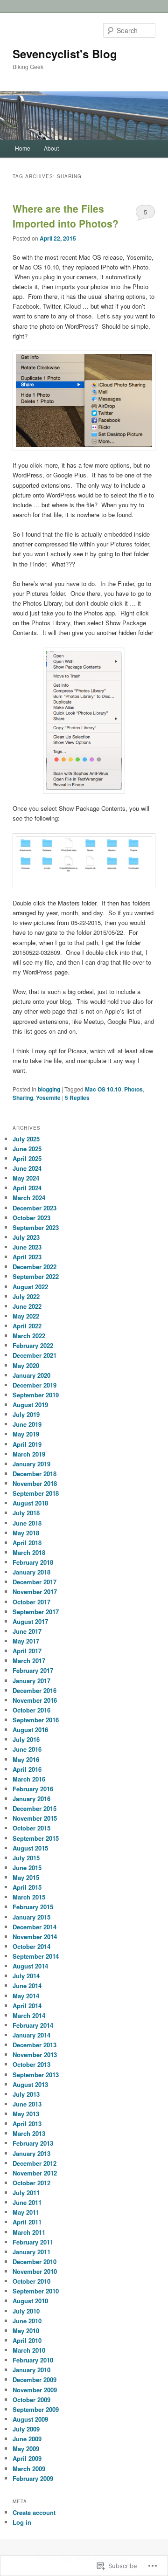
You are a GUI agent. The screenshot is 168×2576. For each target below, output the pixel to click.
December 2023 (35, 1208)
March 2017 (29, 1661)
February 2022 (33, 1345)
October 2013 (31, 2064)
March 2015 (29, 1897)
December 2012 (35, 2163)
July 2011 (26, 2193)
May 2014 (26, 1996)
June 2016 (27, 1749)
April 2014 (27, 2006)
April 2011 (27, 2222)
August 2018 (30, 1503)
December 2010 (35, 2262)
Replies (77, 1098)
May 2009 (26, 2448)
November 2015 (35, 1818)
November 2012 (35, 2173)
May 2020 (26, 1365)
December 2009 (35, 2379)
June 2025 (27, 1149)
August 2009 (30, 2419)
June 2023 (27, 1247)
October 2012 (31, 2183)
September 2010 (36, 2291)
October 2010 (31, 2281)
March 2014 (29, 2015)
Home (23, 148)
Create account (34, 2512)
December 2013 (35, 2045)
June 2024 (27, 1168)
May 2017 (26, 1641)
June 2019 (27, 1424)
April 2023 (27, 1257)
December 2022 (35, 1267)
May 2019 (26, 1434)
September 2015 (36, 1838)
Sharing (23, 1098)
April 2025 (27, 1158)
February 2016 (33, 1789)
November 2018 (35, 1483)
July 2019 (26, 1414)
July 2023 (26, 1237)
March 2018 (29, 1552)
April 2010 (27, 2340)
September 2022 (36, 1276)
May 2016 (26, 1759)
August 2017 (30, 1621)
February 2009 (33, 2478)
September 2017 (36, 1612)
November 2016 (35, 1700)
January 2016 (31, 1799)
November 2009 (35, 2390)
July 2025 (26, 1139)
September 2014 (36, 1956)
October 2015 (31, 1828)
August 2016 (30, 1730)
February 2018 (33, 1562)
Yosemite (48, 1098)
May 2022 (26, 1316)
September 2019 (36, 1395)
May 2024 (26, 1178)
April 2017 (27, 1651)
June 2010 (27, 2321)
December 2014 (35, 1927)
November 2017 (35, 1592)
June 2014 (27, 1986)
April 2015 (27, 1887)
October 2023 (31, 1218)
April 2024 (27, 1188)
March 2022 (29, 1336)
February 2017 (33, 1670)
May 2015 (26, 1877)
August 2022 (30, 1287)
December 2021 (35, 1355)
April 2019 (27, 1444)
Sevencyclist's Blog (65, 54)
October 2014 (31, 1946)
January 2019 (31, 1464)
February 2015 (33, 1907)
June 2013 (27, 2104)
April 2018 (27, 1543)
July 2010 (26, 2311)
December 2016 (35, 1690)
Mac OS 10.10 (103, 1089)
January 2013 (31, 2153)
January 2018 (31, 1572)
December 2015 (35, 1808)
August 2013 (30, 2084)
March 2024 (29, 1198)
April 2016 (27, 1769)
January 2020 (31, 1375)
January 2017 (31, 1681)
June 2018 (27, 1523)
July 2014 (26, 1976)
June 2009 (27, 2439)
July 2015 (26, 1858)
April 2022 (27, 1326)
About (51, 148)
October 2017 (31, 1602)
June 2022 (27, 1306)
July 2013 (26, 2094)
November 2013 (35, 2055)
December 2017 (35, 1582)
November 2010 (35, 2271)
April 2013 (27, 2124)
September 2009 (36, 2409)
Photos (133, 1089)
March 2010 (29, 2350)
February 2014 (33, 2025)
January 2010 (31, 2370)
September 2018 (36, 1493)
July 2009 (26, 2429)
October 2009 (31, 2400)
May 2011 (26, 2212)
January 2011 (31, 2252)
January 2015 (31, 1917)
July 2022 (26, 1296)
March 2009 (29, 2469)
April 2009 (27, 2458)
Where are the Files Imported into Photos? (66, 216)
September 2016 (36, 1720)
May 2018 (26, 1533)
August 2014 (30, 1966)
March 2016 (29, 1779)
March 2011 (29, 2232)
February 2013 (33, 2143)
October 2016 (31, 1710)
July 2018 (26, 1513)
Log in (22, 2522)
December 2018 (35, 1474)
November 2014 (35, 1937)
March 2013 (29, 2133)
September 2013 (36, 2075)
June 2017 (27, 1631)
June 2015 (27, 1868)
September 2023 (36, 1227)
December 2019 (35, 1385)
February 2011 (33, 2242)
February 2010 (33, 2360)
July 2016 (26, 1739)
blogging (49, 1089)
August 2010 (30, 2301)
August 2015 (30, 1848)
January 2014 (31, 2035)
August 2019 (30, 1405)
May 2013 (26, 2114)
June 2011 (27, 2202)
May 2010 (26, 2331)
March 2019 (29, 1454)
